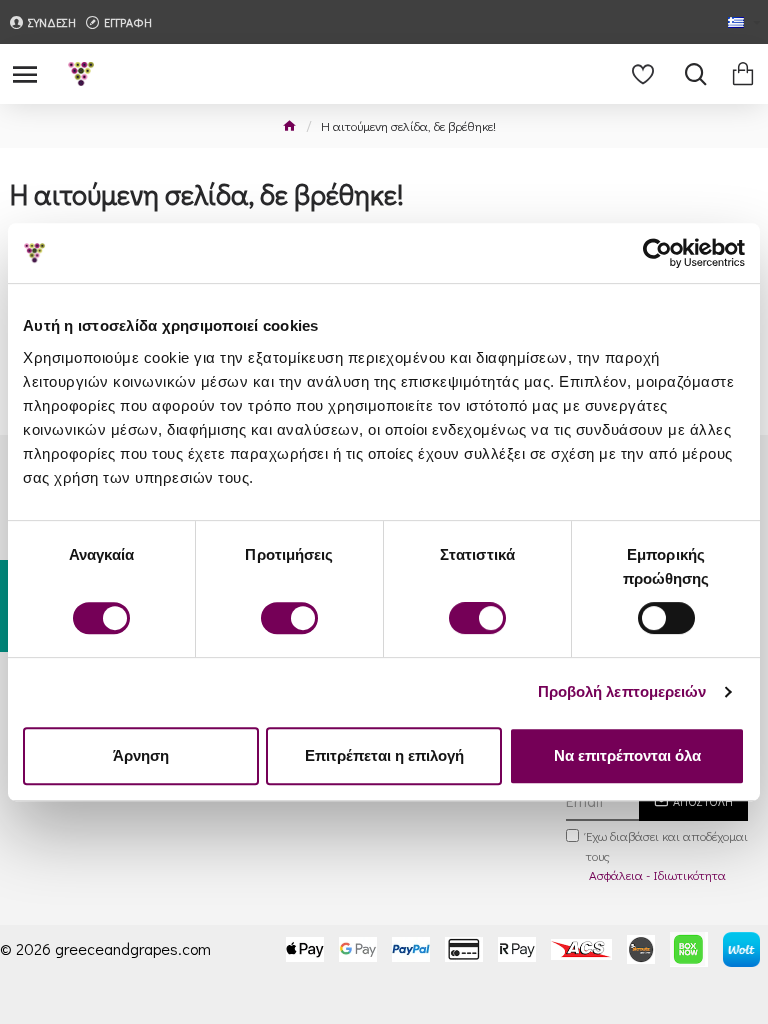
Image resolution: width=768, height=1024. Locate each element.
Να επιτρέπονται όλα (627, 755)
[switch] (289, 618)
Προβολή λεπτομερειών (622, 691)
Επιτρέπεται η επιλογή (384, 755)
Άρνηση (141, 755)
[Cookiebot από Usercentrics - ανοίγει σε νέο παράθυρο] (657, 253)
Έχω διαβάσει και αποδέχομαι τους (667, 855)
